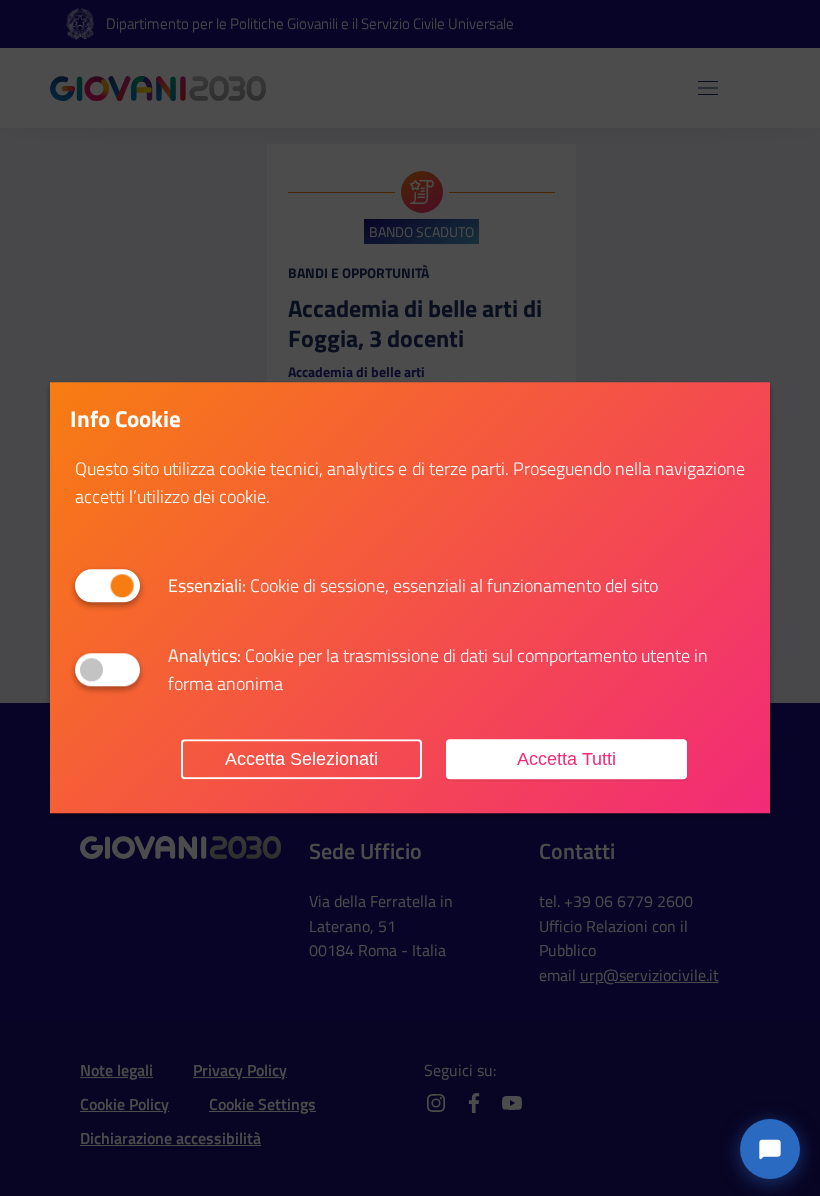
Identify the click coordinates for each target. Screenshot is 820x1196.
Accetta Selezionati (301, 759)
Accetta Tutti (566, 759)
